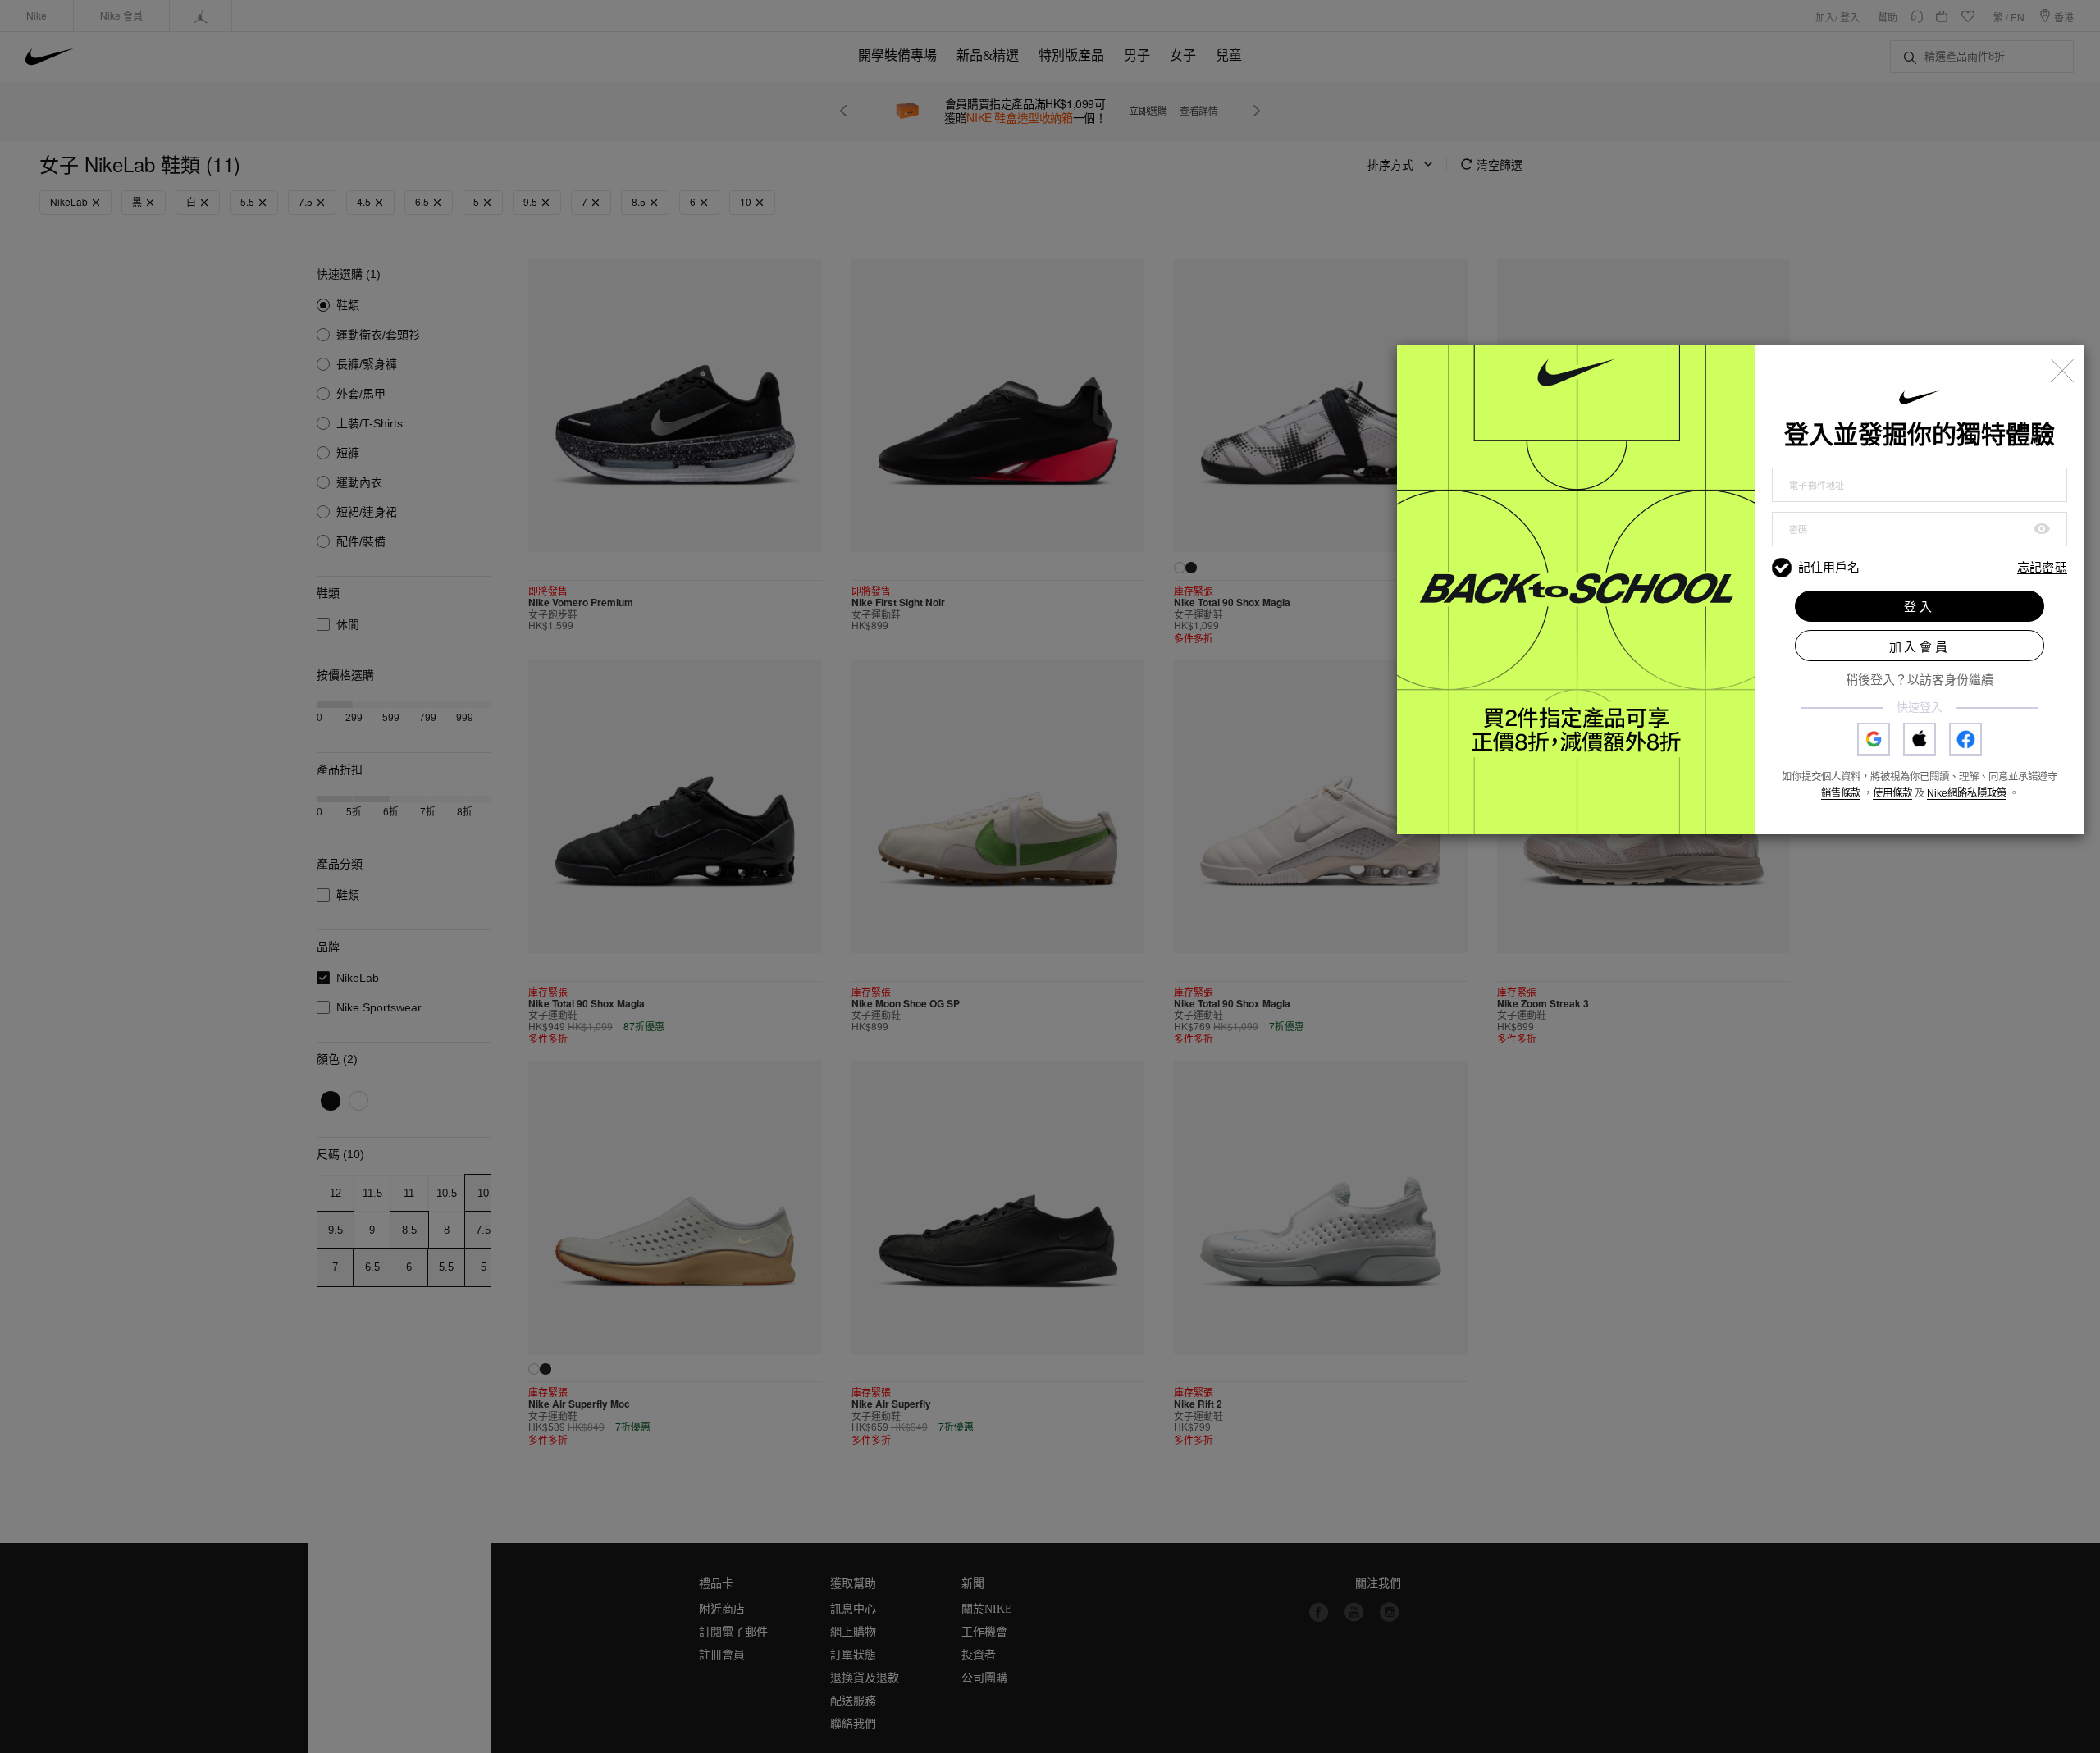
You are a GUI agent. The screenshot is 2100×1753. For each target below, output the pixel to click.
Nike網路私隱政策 (1967, 793)
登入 (1920, 607)
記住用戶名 (1829, 567)
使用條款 (1892, 793)
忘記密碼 (2042, 568)
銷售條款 (1841, 793)
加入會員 (1920, 647)
